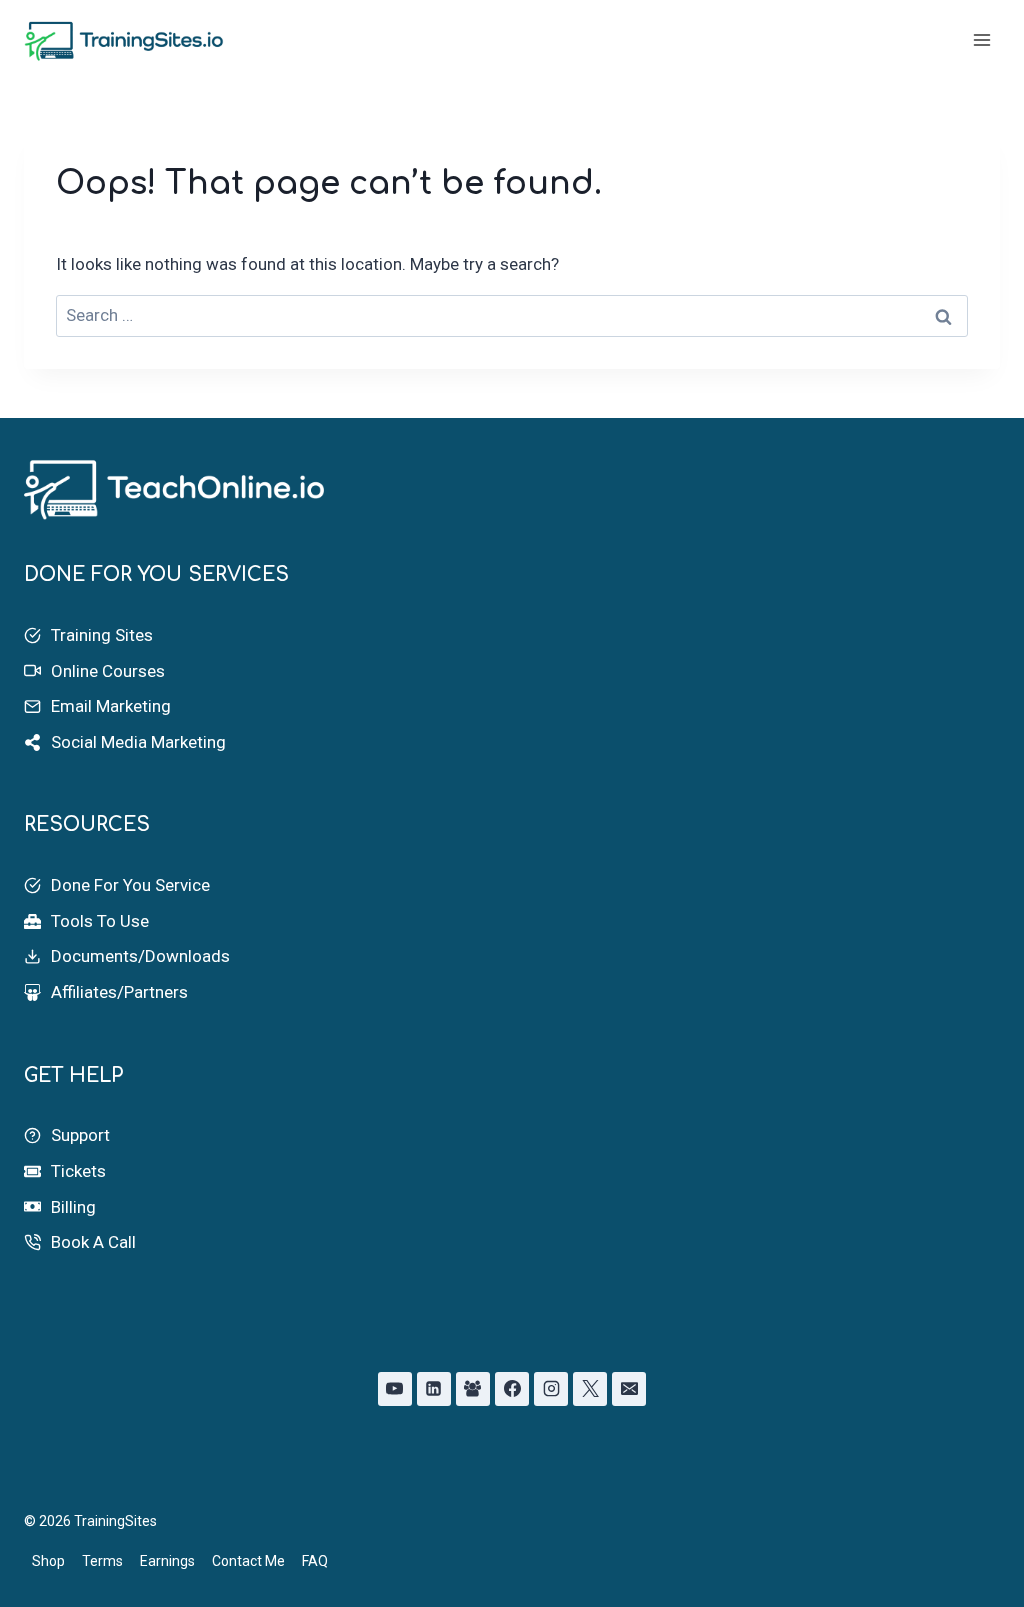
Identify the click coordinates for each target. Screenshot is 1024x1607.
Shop (48, 1561)
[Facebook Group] (473, 1389)
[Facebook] (512, 1389)
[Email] (629, 1389)
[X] (590, 1389)
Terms (102, 1561)
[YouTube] (395, 1389)
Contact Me (248, 1561)
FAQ (315, 1561)
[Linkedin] (434, 1389)
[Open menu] (981, 39)
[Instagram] (551, 1389)
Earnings (167, 1561)
